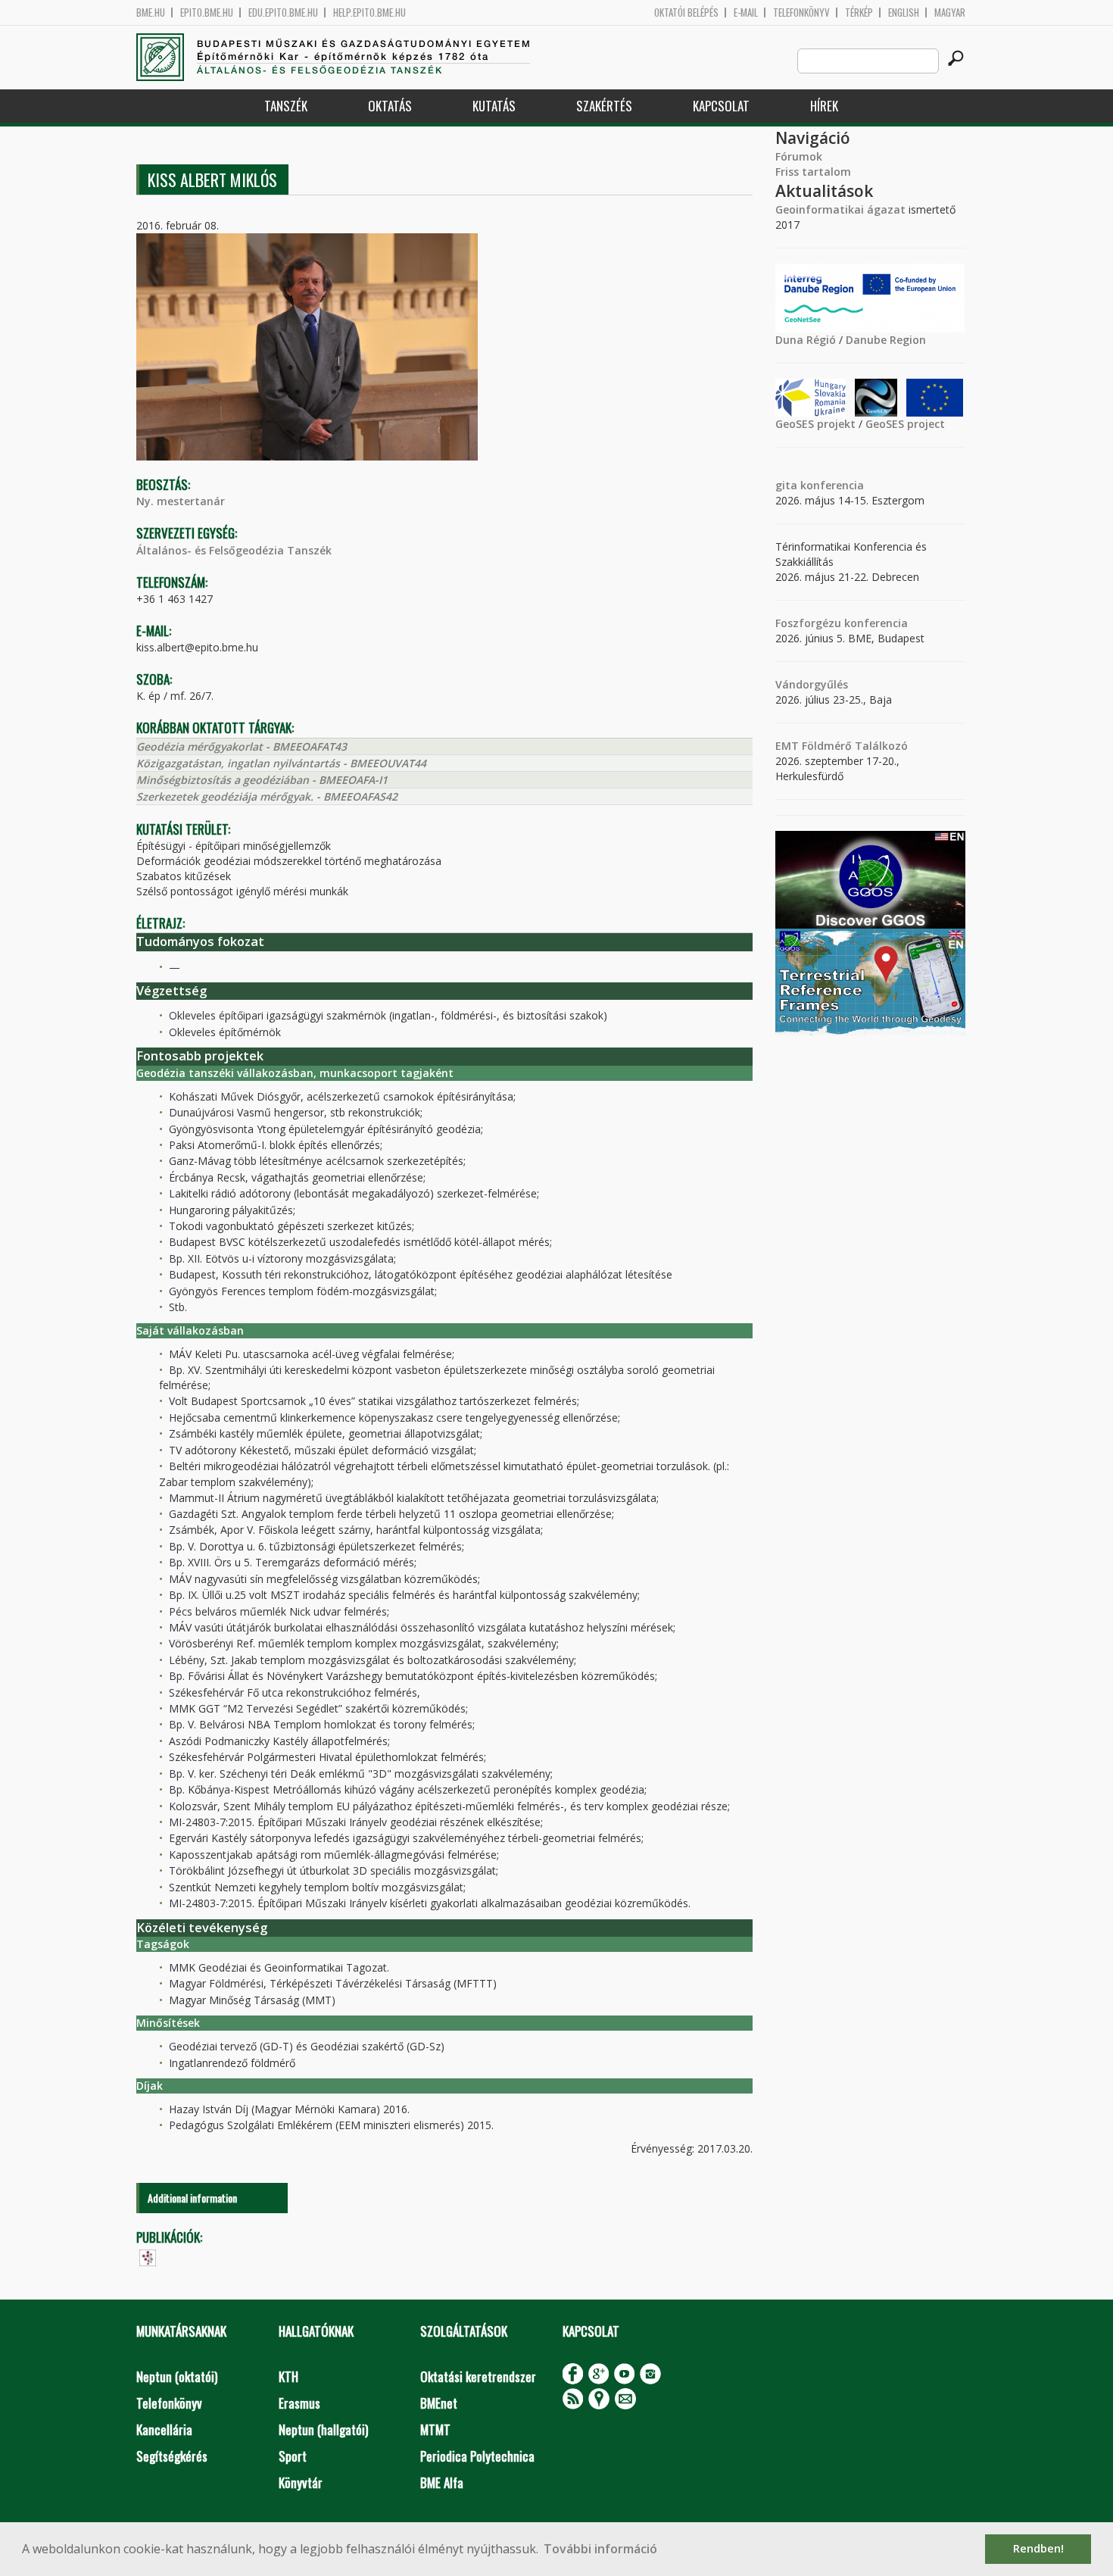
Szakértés (604, 106)
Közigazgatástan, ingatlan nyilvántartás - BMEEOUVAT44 (281, 763)
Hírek (824, 106)
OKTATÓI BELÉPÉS (686, 12)
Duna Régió (806, 340)
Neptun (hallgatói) (323, 2429)
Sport (293, 2456)
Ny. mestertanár (181, 501)
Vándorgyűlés (812, 684)
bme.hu (151, 12)
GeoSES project (905, 424)
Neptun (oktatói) (177, 2376)
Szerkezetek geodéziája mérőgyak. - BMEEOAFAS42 (267, 796)
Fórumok (799, 156)
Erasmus (299, 2403)
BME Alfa (442, 2482)
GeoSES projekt (815, 424)
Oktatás (390, 106)
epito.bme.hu (207, 12)
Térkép (859, 12)
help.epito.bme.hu (369, 12)
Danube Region (886, 340)
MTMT (435, 2429)
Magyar (950, 12)
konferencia (831, 485)
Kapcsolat (721, 106)
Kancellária (164, 2429)
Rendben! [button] (1038, 2548)
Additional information (192, 2198)
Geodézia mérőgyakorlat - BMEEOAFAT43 (242, 746)
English (904, 12)
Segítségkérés (172, 2456)
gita (786, 485)
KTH (288, 2376)
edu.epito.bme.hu (283, 12)
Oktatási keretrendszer (478, 2376)
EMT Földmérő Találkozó (842, 746)
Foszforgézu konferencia (842, 623)
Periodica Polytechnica (477, 2456)
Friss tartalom (813, 172)
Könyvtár (301, 2482)
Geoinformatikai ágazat (840, 209)
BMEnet (439, 2403)
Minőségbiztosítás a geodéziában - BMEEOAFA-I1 (262, 780)
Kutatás (494, 106)
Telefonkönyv (801, 12)
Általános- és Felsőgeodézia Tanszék (234, 550)
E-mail (746, 12)
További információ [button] (600, 2549)
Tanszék (286, 106)
